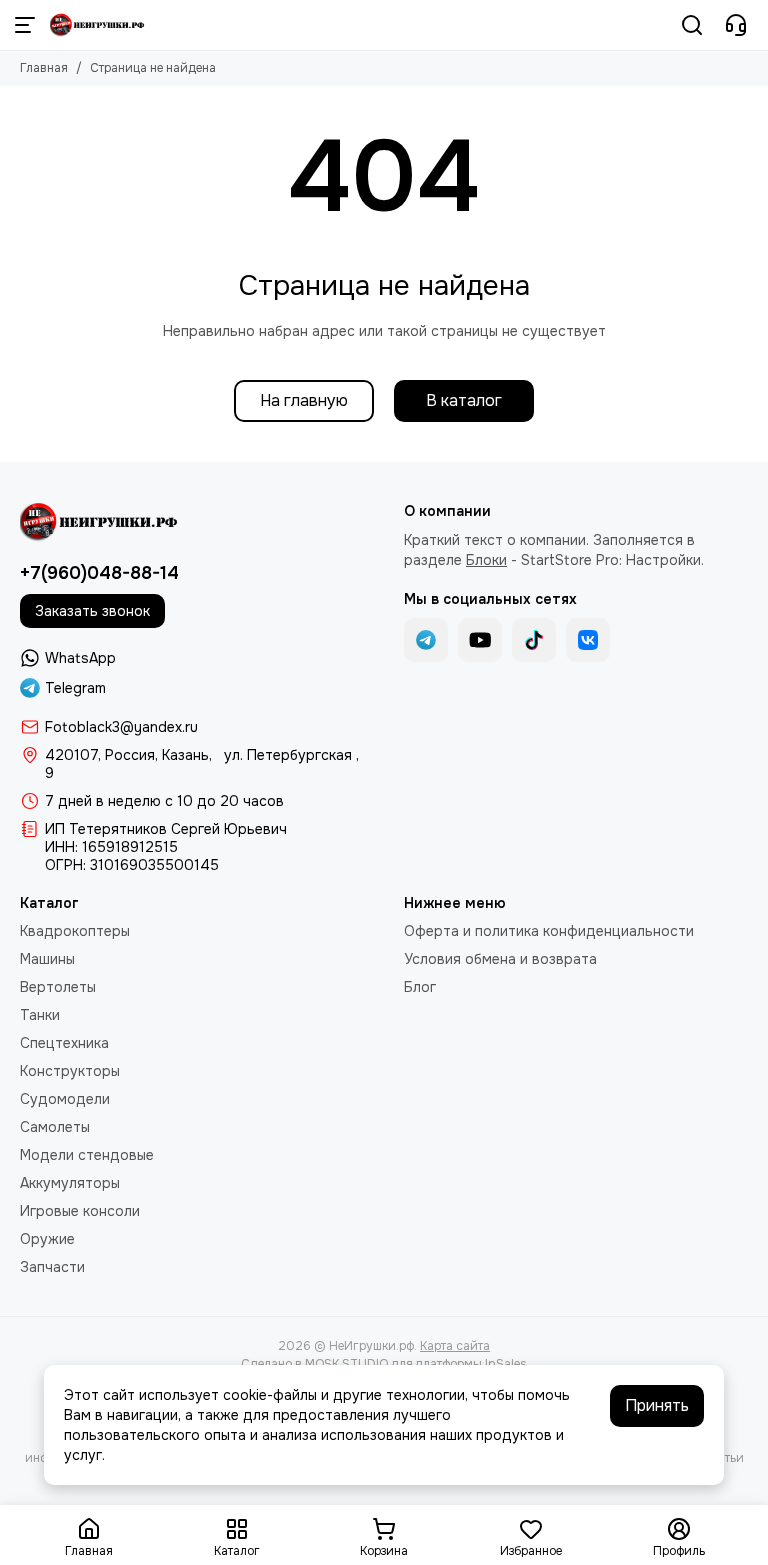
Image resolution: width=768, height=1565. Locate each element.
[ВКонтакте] (588, 640)
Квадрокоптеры (75, 931)
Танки (40, 1015)
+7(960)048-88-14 (99, 573)
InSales (506, 1364)
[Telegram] (426, 640)
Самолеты (55, 1127)
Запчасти (52, 1267)
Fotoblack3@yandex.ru (121, 727)
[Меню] (25, 25)
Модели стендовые (87, 1155)
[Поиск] (692, 25)
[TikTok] (534, 640)
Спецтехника (64, 1043)
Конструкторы (70, 1071)
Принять (657, 1405)
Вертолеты (58, 987)
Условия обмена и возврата (500, 959)
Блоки (486, 560)
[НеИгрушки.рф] (98, 25)
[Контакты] (736, 25)
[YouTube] (480, 640)
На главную (304, 400)
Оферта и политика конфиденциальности (549, 931)
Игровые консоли (80, 1211)
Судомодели (65, 1099)
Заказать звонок (92, 611)
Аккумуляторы (70, 1183)
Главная (44, 68)
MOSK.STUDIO (346, 1364)
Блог (420, 987)
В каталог (464, 400)
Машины (47, 959)
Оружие (47, 1239)
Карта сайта (455, 1346)
